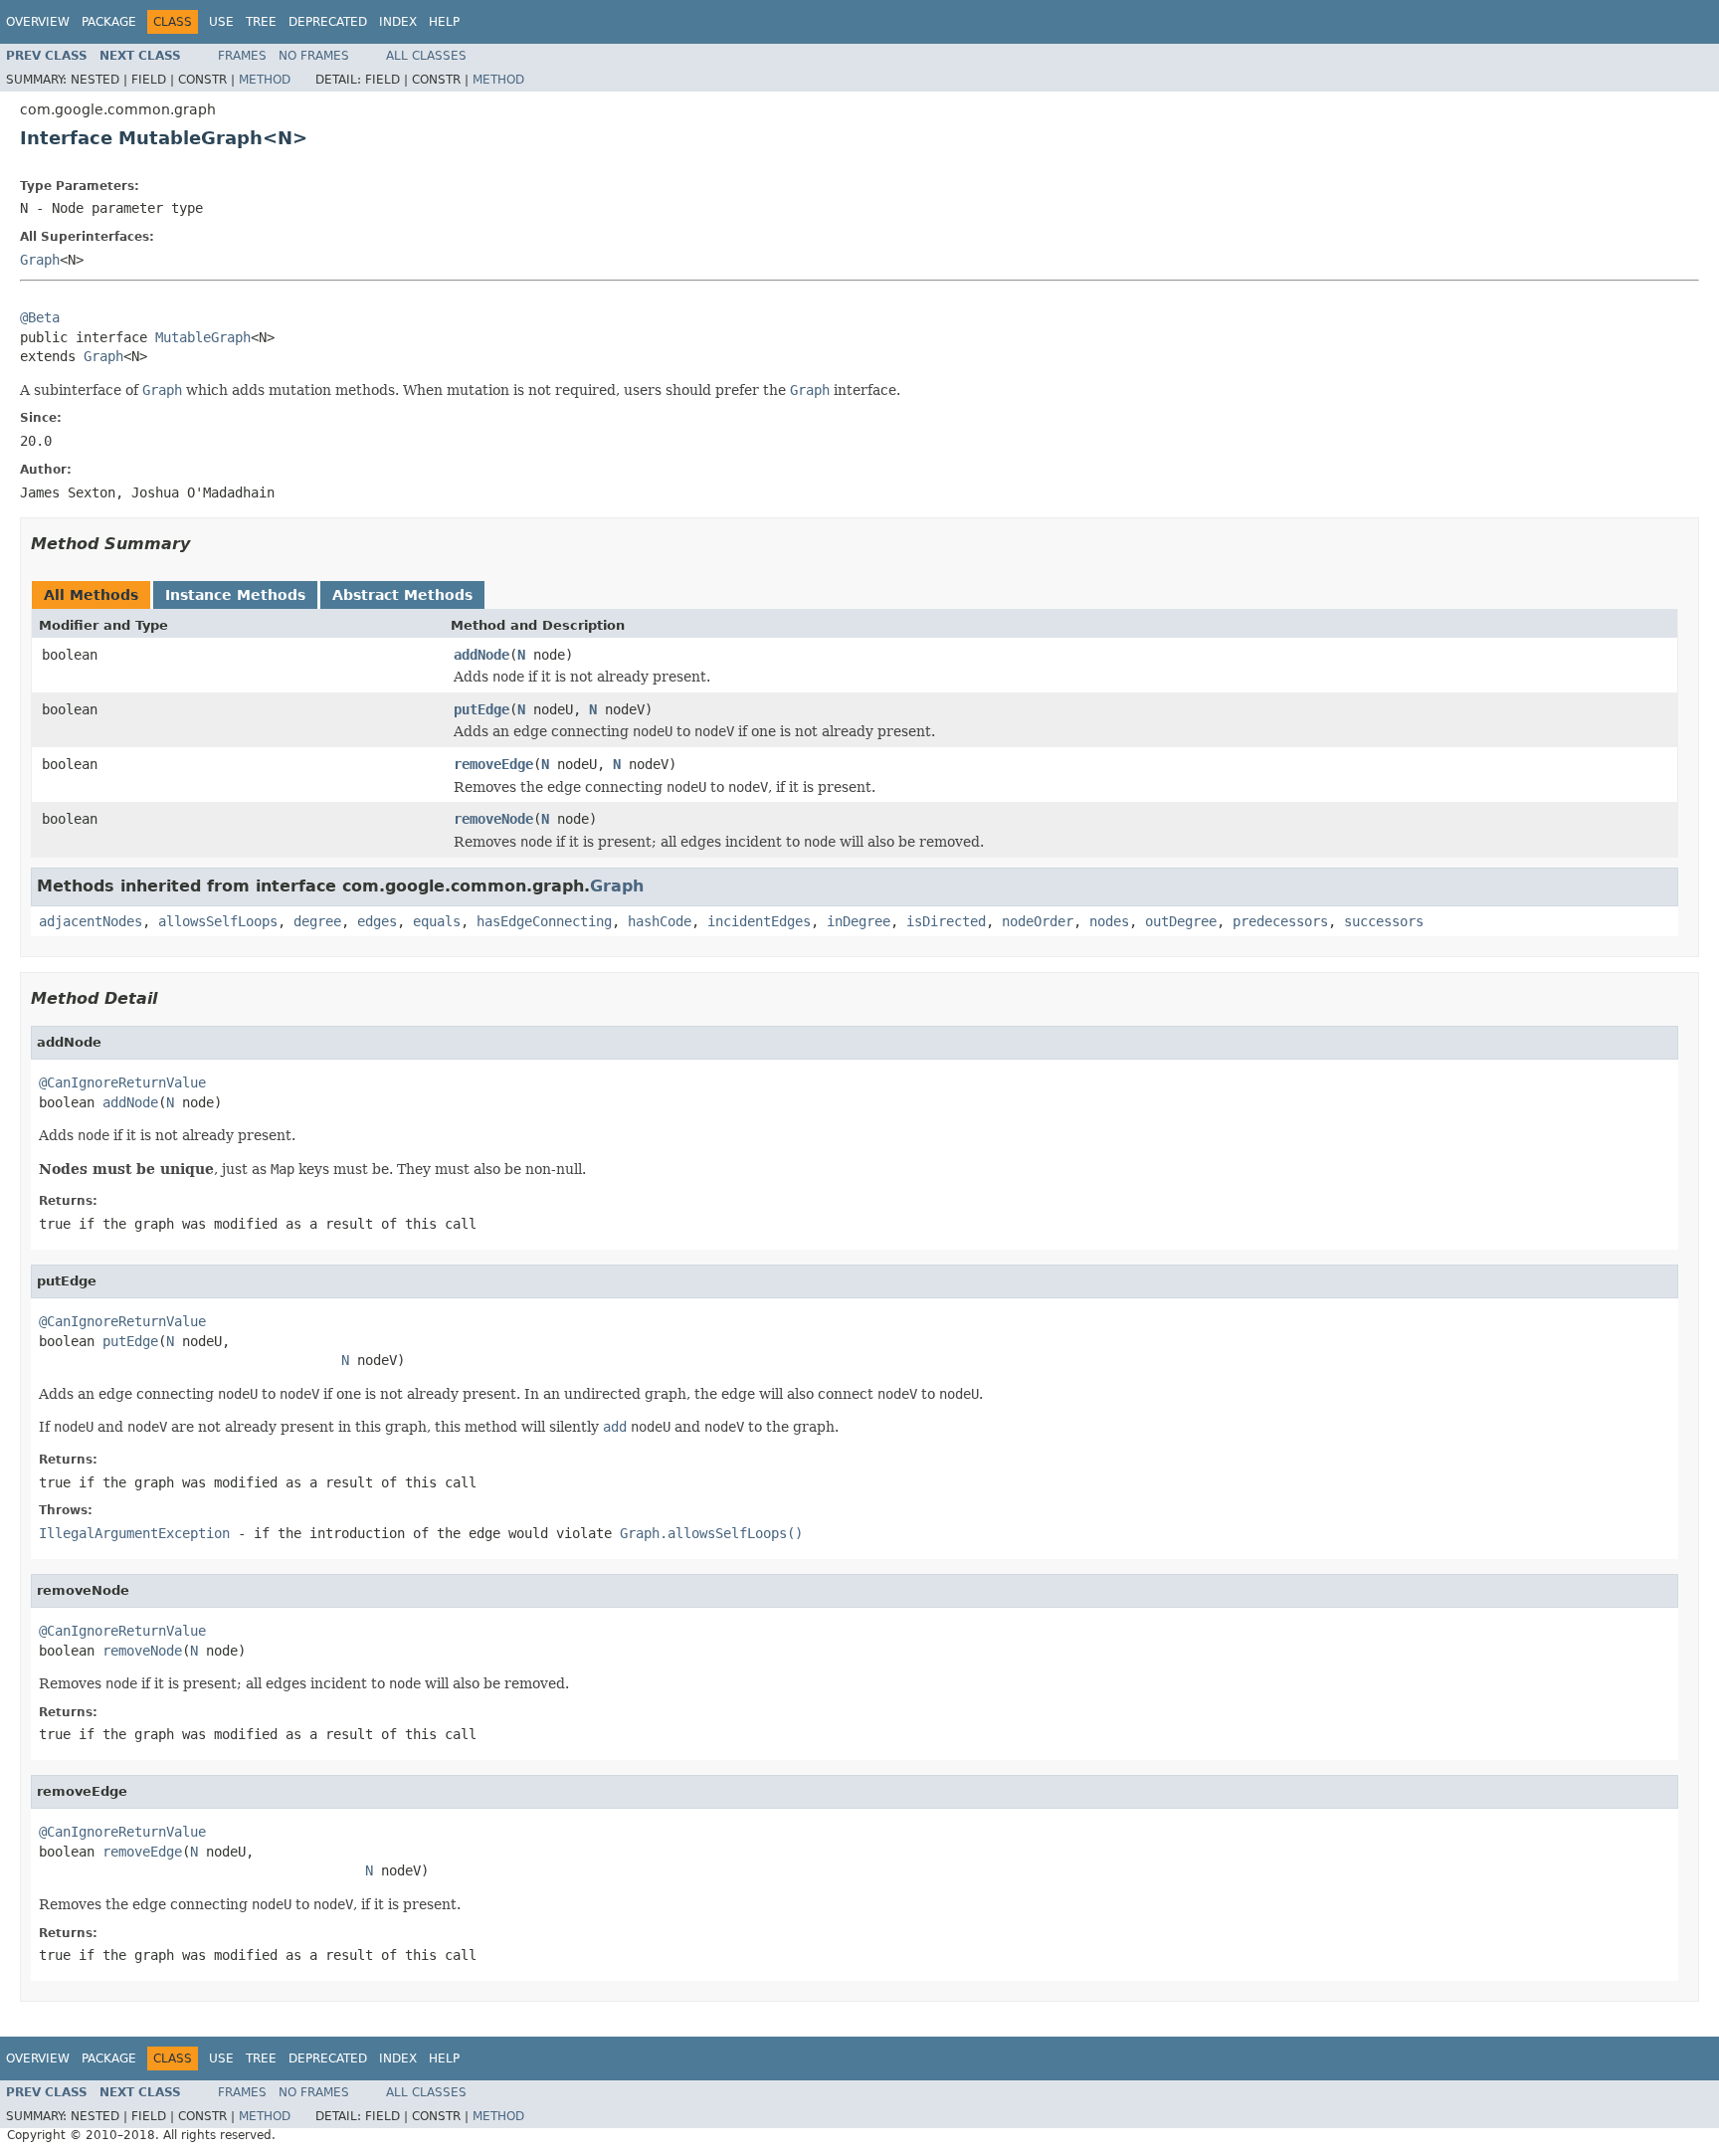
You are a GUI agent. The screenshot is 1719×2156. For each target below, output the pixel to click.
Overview (38, 22)
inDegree (859, 921)
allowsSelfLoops (218, 921)
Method (265, 80)
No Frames (314, 56)
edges (377, 921)
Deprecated (328, 22)
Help (444, 22)
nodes (1109, 921)
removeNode (493, 819)
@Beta (40, 317)
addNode (481, 655)
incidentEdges (759, 921)
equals (437, 921)
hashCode (660, 921)
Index (398, 22)
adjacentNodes (91, 921)
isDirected (946, 921)
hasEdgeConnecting (544, 921)
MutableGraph (203, 337)
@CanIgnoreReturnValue (122, 1082)
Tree (261, 22)
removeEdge (493, 764)
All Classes (426, 56)
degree (317, 921)
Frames (242, 56)
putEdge (481, 709)
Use (221, 22)
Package (109, 22)
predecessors (1280, 921)
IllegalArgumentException (134, 1533)
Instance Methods (235, 595)
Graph (40, 260)
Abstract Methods (402, 595)
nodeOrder (1038, 921)
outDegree (1181, 921)
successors (1384, 921)
